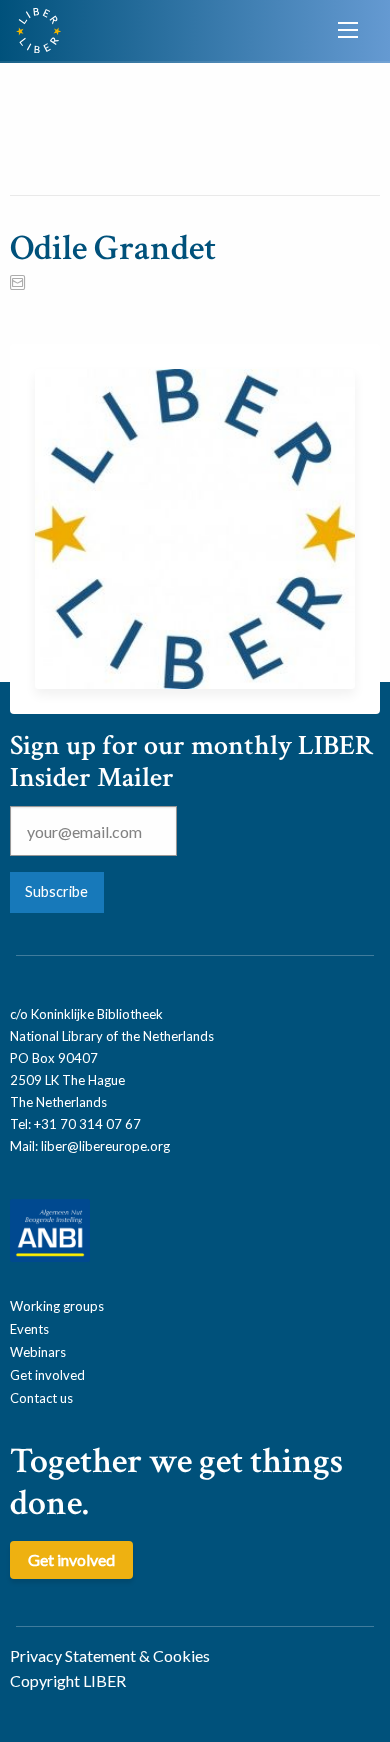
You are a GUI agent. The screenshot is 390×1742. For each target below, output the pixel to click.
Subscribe (56, 891)
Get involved (47, 1375)
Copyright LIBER (68, 1680)
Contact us (41, 1398)
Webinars (38, 1352)
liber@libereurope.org (105, 1146)
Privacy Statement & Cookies (110, 1655)
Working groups (57, 1306)
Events (29, 1329)
